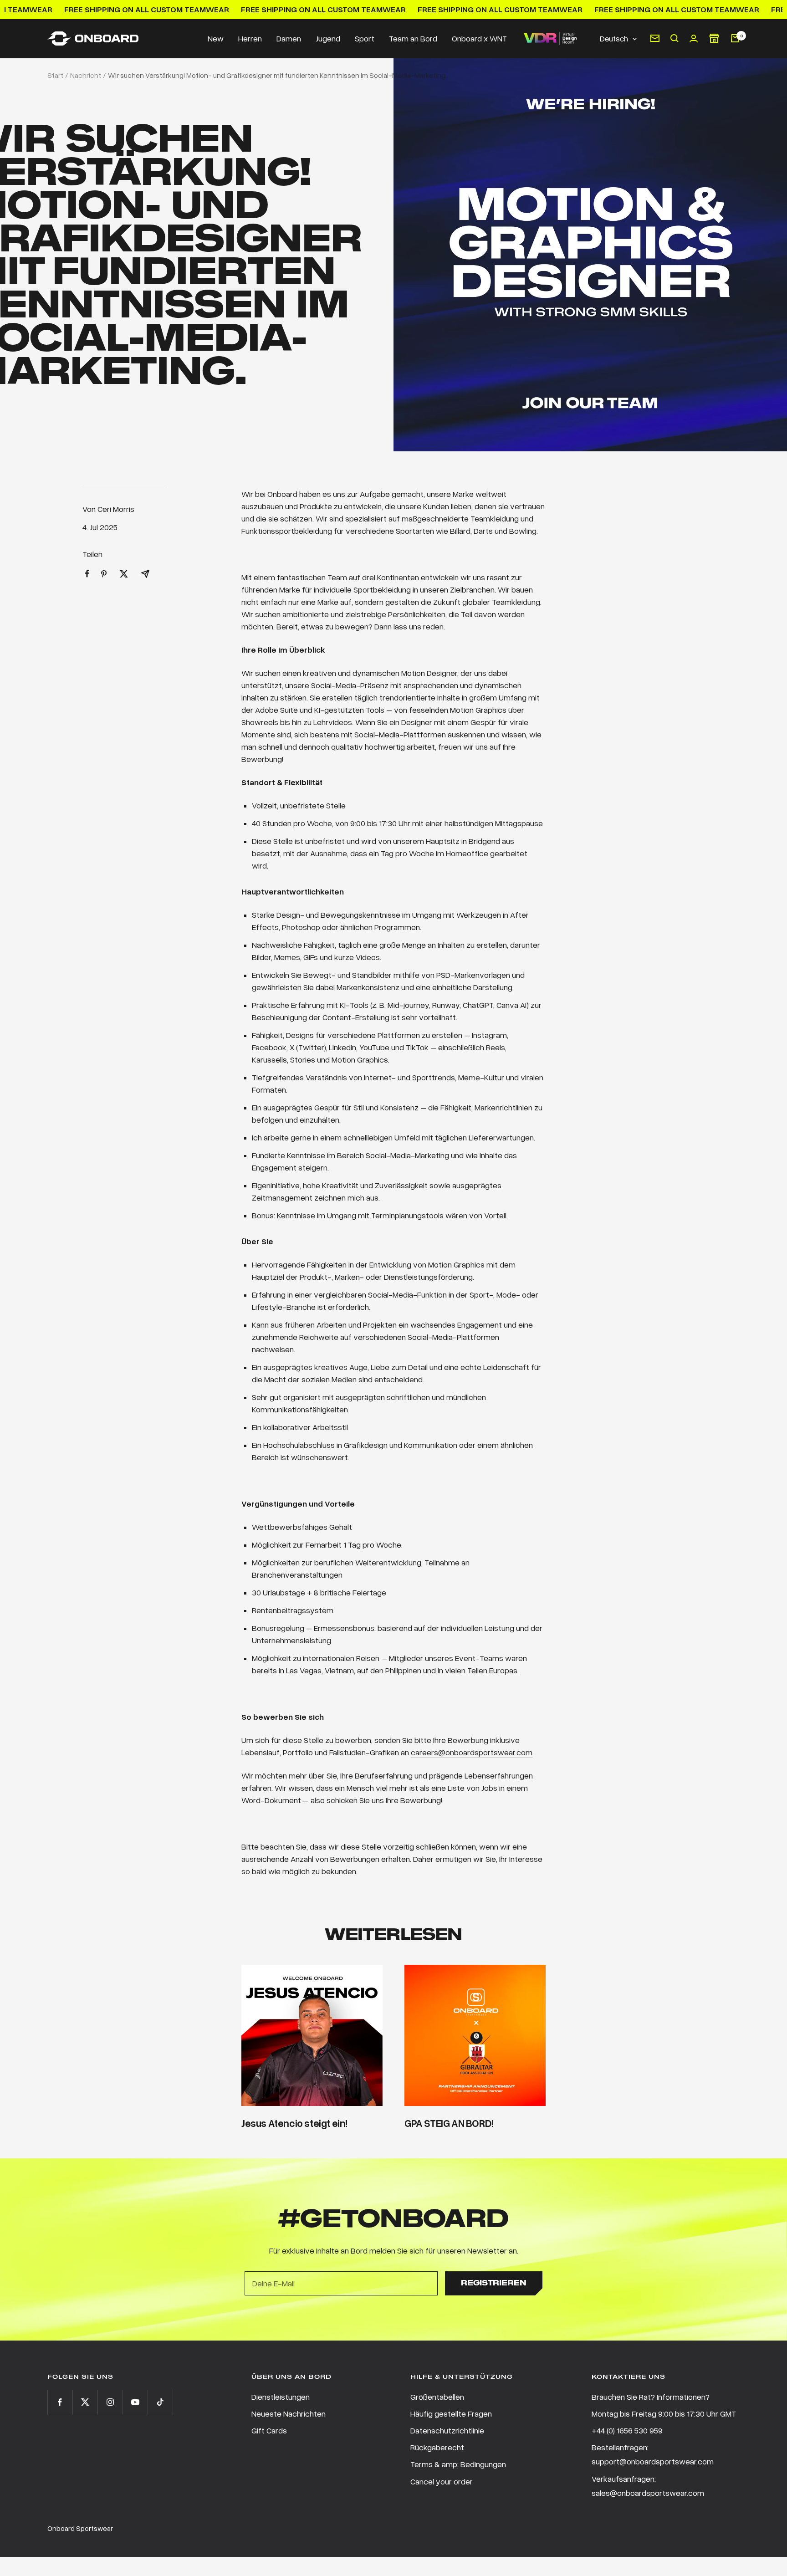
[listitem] (87, 574)
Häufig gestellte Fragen (451, 2413)
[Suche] (675, 38)
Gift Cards (269, 2430)
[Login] (694, 38)
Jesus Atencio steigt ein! (294, 2123)
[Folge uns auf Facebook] (60, 2402)
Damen (289, 38)
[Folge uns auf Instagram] (110, 2402)
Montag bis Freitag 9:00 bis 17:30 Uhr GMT (664, 2413)
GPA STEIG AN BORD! (449, 2123)
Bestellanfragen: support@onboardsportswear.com (653, 2454)
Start (55, 75)
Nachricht (86, 75)
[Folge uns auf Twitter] (85, 2402)
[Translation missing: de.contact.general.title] (655, 38)
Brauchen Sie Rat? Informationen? (651, 2397)
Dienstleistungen (281, 2397)
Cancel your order (442, 2481)
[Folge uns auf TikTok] (160, 2402)
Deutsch (614, 38)
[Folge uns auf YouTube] (135, 2402)
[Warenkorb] (735, 38)
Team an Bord (413, 38)
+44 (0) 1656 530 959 (627, 2430)
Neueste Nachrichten (289, 2413)
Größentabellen (437, 2397)
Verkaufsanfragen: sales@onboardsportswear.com (648, 2486)
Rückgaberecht (437, 2447)
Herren (250, 38)
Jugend (328, 38)
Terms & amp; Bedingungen (458, 2464)
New (216, 38)
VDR (550, 38)
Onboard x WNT (479, 38)
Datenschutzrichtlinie (447, 2430)
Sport (365, 38)
